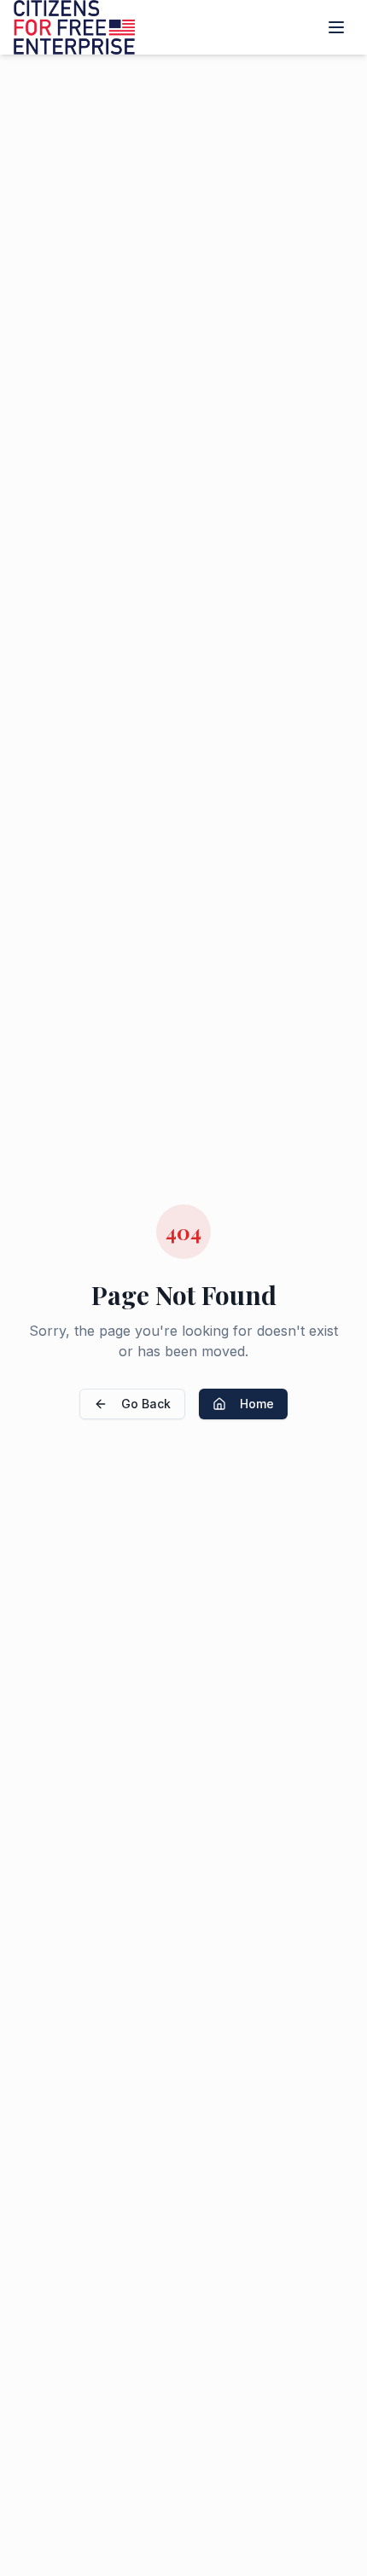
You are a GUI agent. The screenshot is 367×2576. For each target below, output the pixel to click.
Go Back (146, 1404)
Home (257, 1404)
